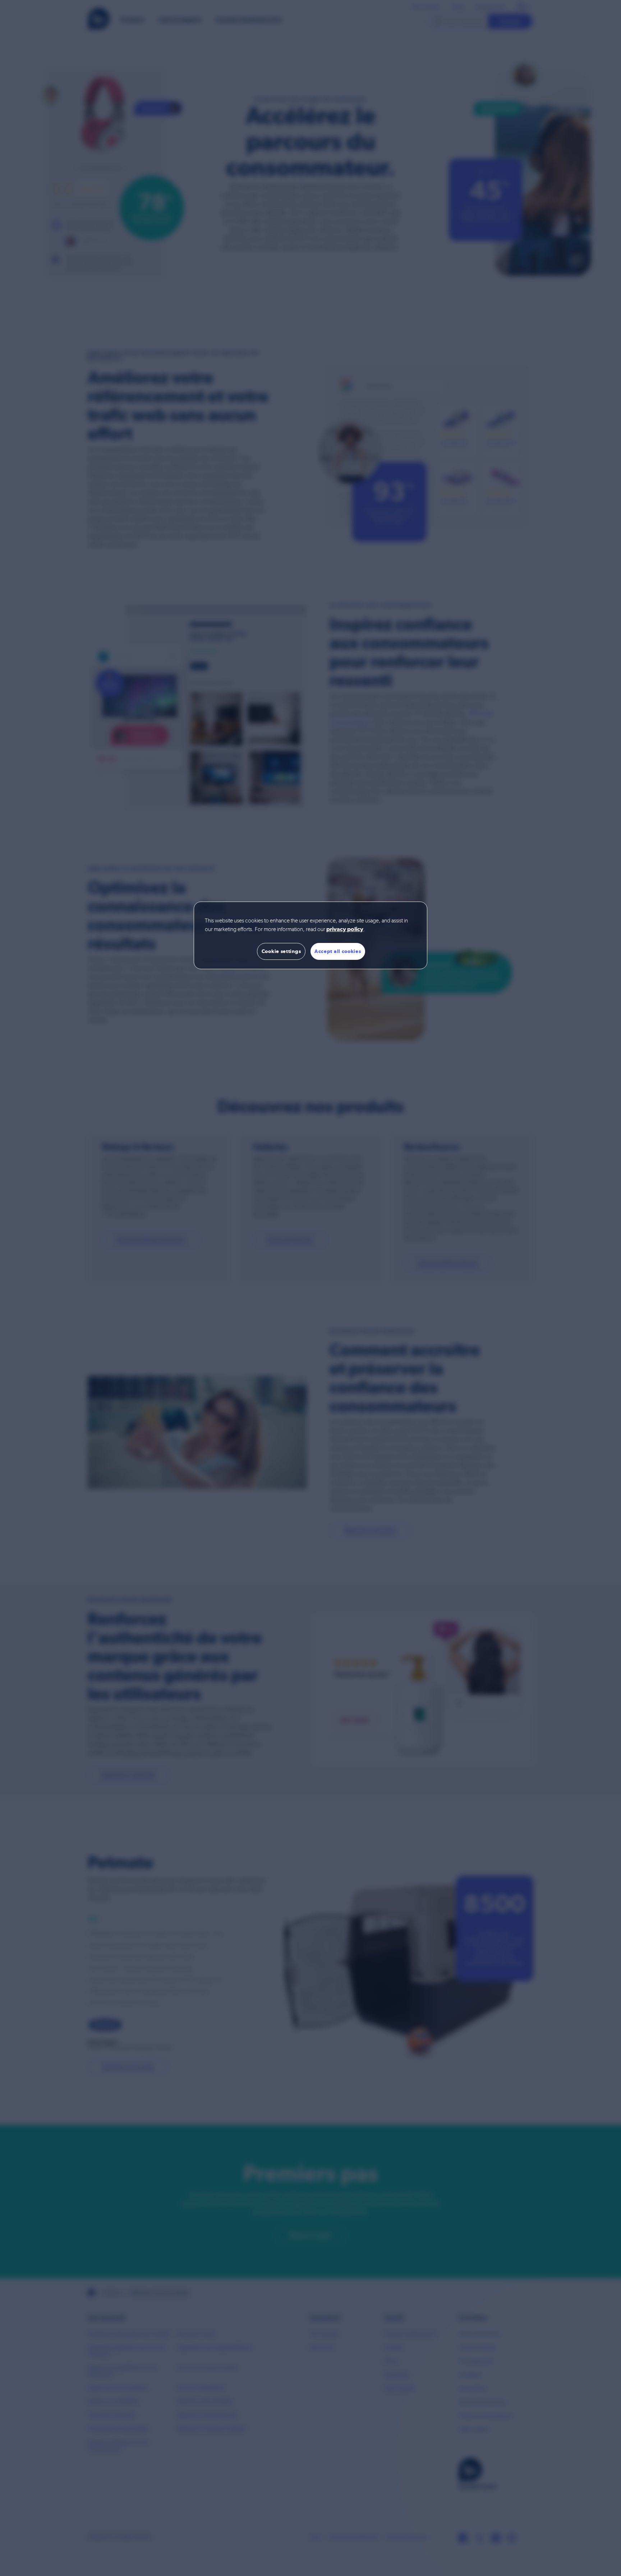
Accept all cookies (338, 951)
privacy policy (345, 930)
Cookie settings (281, 951)
